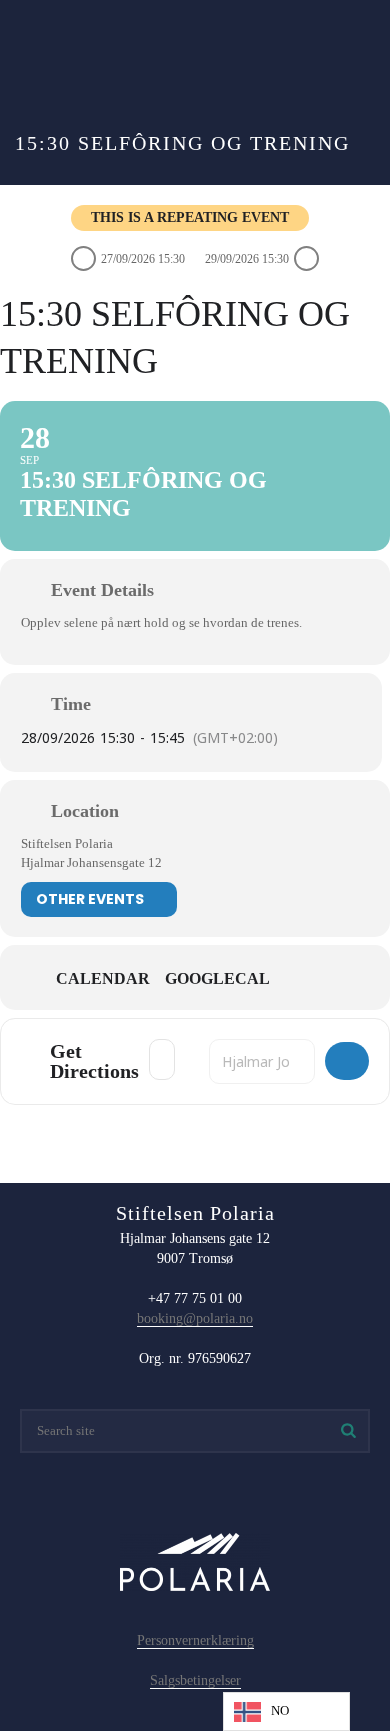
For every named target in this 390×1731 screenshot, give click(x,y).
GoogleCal (217, 978)
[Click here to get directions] (347, 1061)
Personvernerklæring (195, 1640)
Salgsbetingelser (195, 1680)
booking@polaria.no (195, 1318)
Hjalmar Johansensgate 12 (91, 862)
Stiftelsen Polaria (67, 843)
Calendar (103, 978)
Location (85, 811)
